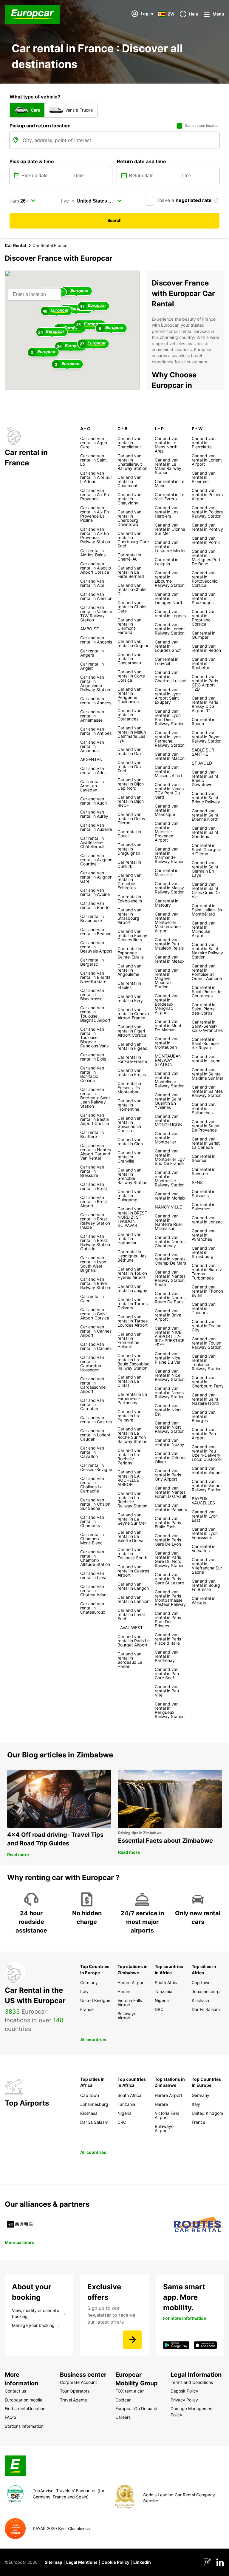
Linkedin (142, 2562)
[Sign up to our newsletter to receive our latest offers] (132, 2340)
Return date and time (141, 161)
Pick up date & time (32, 161)
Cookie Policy (115, 2562)
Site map (54, 2562)
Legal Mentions (82, 2562)
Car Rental (15, 245)
